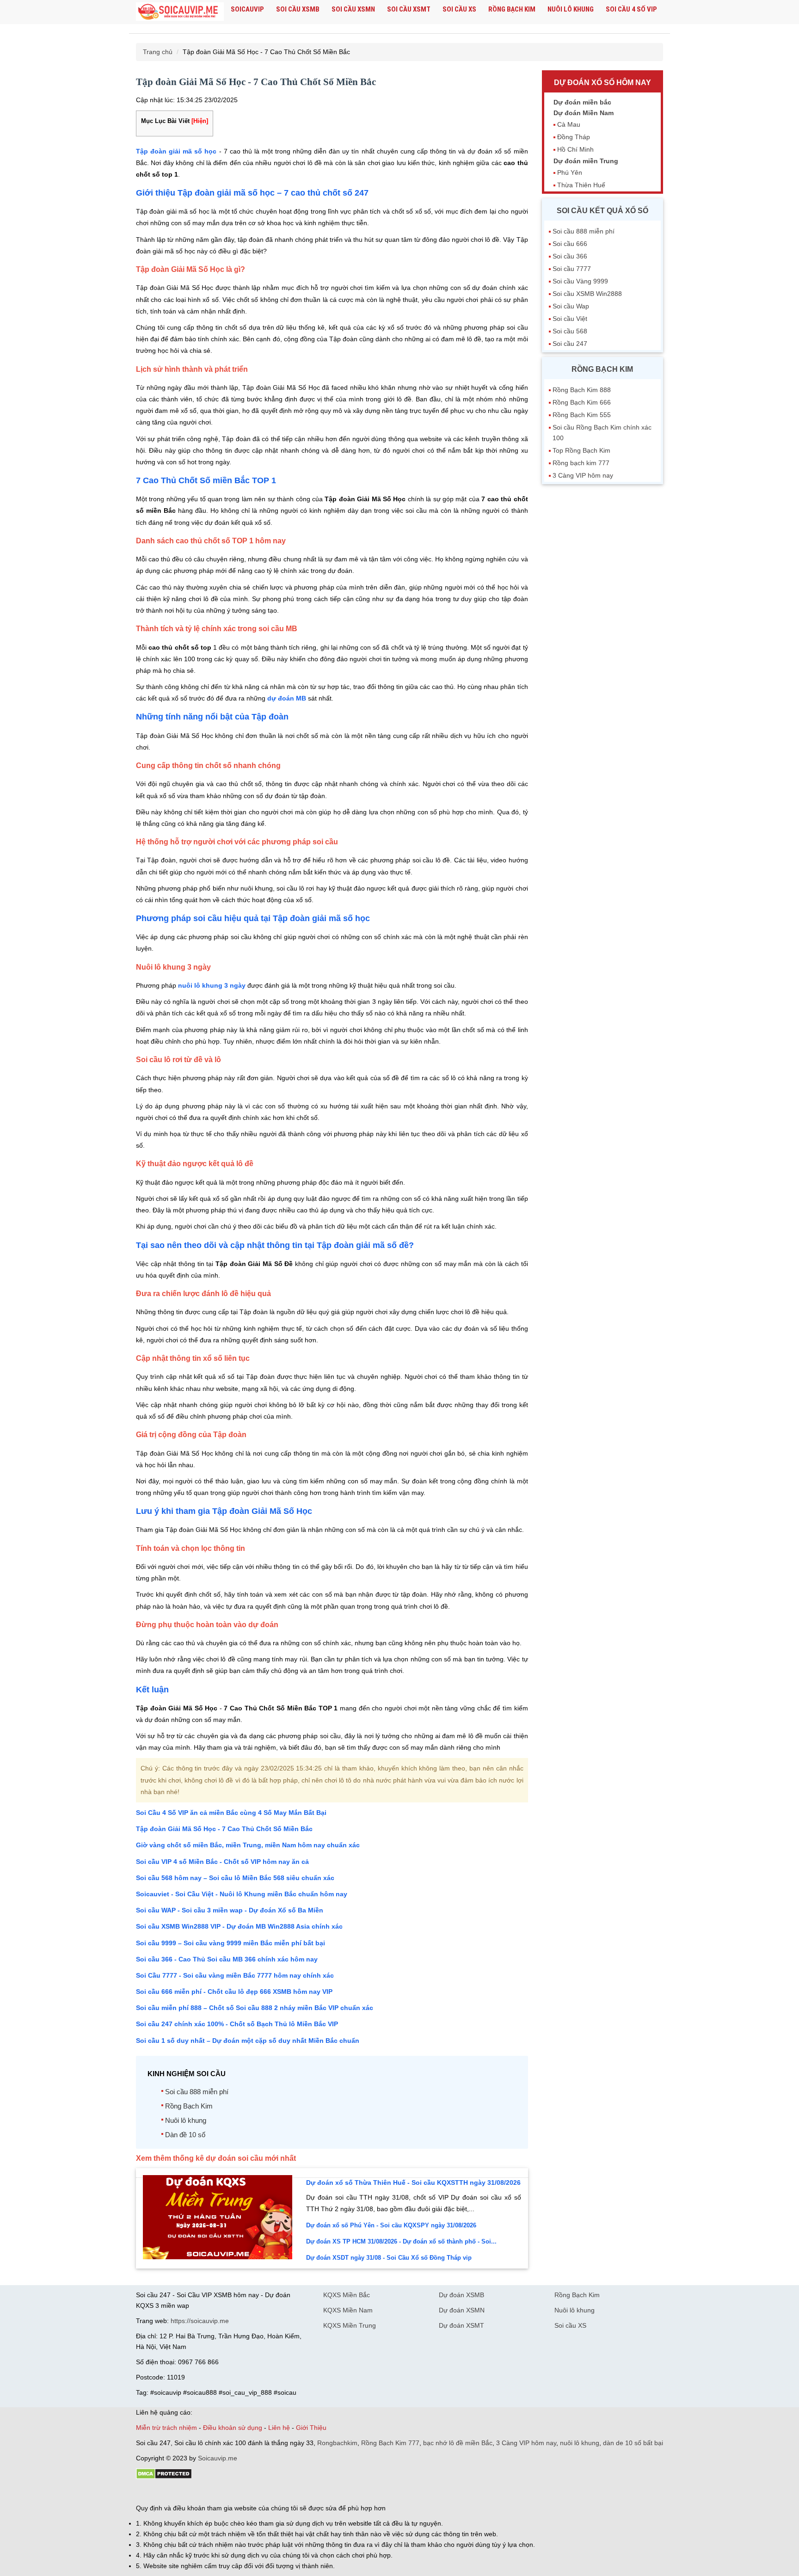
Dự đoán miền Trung (586, 161)
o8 (203, 2492)
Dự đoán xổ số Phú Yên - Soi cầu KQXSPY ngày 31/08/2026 (391, 2225)
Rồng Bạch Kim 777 (390, 2443)
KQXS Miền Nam (348, 2310)
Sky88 (217, 2492)
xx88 (249, 2492)
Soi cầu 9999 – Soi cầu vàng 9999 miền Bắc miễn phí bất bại (230, 1943)
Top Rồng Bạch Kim (581, 450)
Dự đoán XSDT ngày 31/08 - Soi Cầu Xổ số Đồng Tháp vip (389, 2258)
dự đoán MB (287, 698)
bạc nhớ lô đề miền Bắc (458, 2443)
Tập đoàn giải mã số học (176, 151)
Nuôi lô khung (571, 9)
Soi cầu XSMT (409, 9)
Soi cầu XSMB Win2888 (587, 294)
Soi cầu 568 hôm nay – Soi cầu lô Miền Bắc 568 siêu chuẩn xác (235, 1878)
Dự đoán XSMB (461, 2295)
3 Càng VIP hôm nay (583, 475)
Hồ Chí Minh (575, 149)
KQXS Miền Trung (350, 2325)
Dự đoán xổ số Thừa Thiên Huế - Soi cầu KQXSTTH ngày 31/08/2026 (413, 2183)
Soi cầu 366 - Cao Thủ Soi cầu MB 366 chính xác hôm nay (227, 1959)
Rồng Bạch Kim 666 (582, 402)
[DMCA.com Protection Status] (164, 2477)
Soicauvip (247, 9)
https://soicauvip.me (200, 2321)
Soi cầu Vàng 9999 (580, 281)
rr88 (234, 2492)
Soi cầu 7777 (572, 269)
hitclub (290, 2492)
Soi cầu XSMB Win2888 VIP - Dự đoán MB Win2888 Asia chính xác (239, 1926)
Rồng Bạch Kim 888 (582, 390)
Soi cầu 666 (570, 244)
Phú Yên (570, 172)
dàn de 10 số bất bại (633, 2443)
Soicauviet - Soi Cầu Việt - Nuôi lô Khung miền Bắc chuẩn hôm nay (242, 1894)
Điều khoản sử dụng (233, 2428)
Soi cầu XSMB (298, 9)
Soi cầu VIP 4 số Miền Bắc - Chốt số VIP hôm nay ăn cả (222, 1862)
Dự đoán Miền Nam (584, 113)
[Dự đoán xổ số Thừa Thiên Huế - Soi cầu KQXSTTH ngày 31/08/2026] (218, 2257)
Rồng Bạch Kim (512, 9)
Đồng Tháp (574, 137)
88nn (190, 2492)
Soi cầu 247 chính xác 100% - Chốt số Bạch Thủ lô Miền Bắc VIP (237, 2024)
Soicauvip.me (218, 2458)
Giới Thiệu (311, 2428)
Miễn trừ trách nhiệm (166, 2428)
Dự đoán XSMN (462, 2310)
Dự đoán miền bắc (582, 102)
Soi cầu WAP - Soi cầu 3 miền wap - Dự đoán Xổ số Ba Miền (230, 1910)
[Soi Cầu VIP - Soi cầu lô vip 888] (180, 12)
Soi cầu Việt (570, 319)
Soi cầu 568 (570, 331)
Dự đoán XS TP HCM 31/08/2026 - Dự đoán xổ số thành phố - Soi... (401, 2241)
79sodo (169, 2492)
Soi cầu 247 (570, 344)
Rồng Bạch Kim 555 (582, 415)
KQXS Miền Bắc (347, 2295)
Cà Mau (569, 124)
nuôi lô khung (580, 2443)
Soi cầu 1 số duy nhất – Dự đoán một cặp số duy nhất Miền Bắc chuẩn (248, 2041)
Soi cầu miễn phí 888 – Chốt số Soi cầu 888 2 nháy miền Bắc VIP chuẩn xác (255, 2008)
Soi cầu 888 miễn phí (197, 2092)
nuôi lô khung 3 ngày (212, 985)
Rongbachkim (337, 2443)
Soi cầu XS (459, 9)
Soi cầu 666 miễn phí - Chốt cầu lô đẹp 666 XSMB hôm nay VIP (234, 1992)
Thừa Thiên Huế (581, 185)
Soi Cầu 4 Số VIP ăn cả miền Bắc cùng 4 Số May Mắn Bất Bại (231, 1813)
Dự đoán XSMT (461, 2325)
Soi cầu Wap (571, 306)
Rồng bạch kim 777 (581, 463)
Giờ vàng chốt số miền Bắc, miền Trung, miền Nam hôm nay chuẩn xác (248, 1845)
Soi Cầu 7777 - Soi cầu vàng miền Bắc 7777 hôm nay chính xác (235, 1975)
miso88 (268, 2492)
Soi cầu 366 (570, 256)
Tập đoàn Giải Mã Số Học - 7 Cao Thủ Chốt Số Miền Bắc (224, 1829)
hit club (146, 2492)
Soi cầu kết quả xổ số (602, 211)
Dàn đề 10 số (185, 2135)
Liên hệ (279, 2428)
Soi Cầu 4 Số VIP (631, 9)
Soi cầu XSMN (353, 9)
